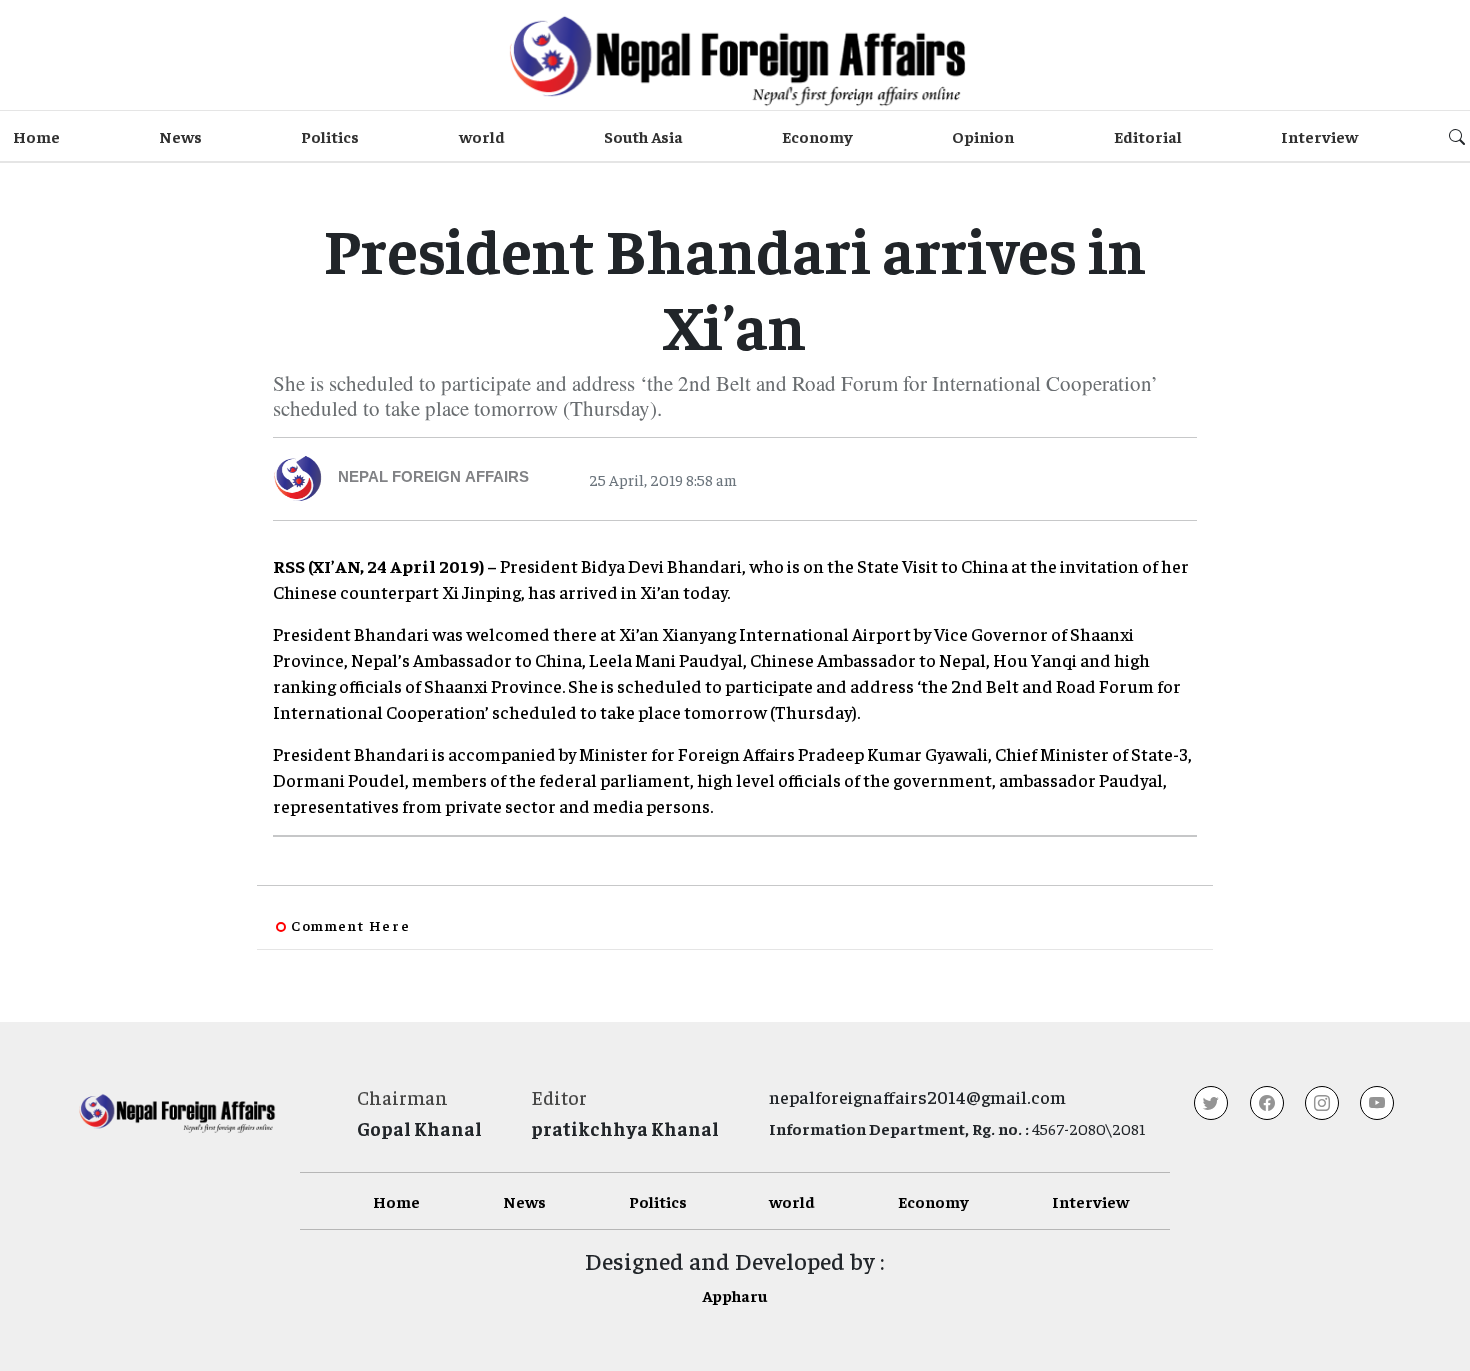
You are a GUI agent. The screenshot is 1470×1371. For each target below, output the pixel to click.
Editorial (1148, 136)
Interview (1319, 136)
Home (36, 136)
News (180, 136)
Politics (330, 136)
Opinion (983, 136)
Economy (817, 136)
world (482, 136)
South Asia (643, 136)
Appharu (734, 1295)
